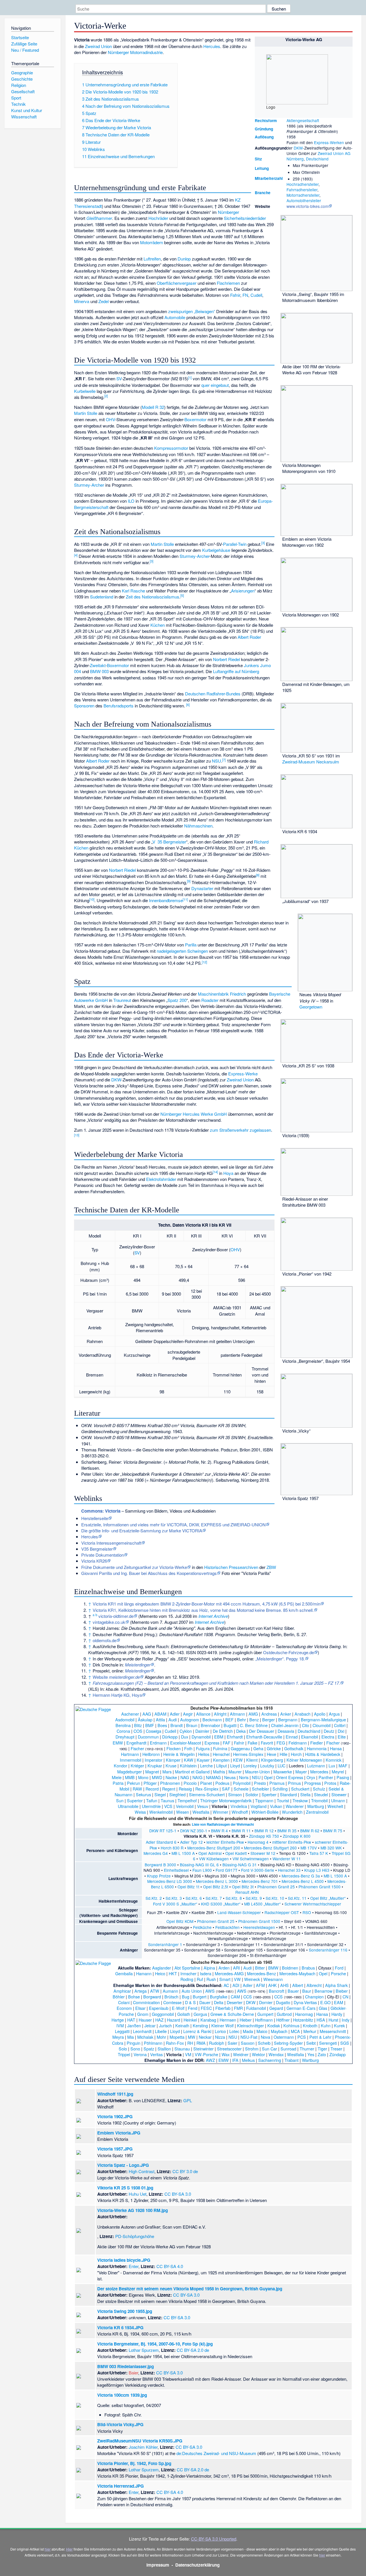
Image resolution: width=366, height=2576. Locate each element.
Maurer (235, 1772)
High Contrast (142, 2171)
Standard (288, 1794)
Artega (141, 1991)
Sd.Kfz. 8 (234, 1898)
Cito (306, 1725)
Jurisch (165, 2025)
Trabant (292, 2060)
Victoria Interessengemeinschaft (111, 1543)
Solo (123, 2049)
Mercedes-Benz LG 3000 (170, 1881)
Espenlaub (159, 2008)
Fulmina (220, 1748)
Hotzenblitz (303, 2020)
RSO (307, 1912)
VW (237, 1979)
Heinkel (190, 2020)
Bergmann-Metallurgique (323, 1719)
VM (188, 2054)
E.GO (325, 2002)
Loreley (250, 1766)
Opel (268, 1777)
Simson (235, 1794)
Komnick (334, 1760)
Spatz (149, 2049)
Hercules (212, 46)
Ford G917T (226, 1870)
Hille (284, 1754)
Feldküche (202, 1927)
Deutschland (317, 159)
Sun (120, 1800)
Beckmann (212, 1719)
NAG (185, 1777)
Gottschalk (294, 1748)
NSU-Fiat (249, 2037)
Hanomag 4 (258, 1842)
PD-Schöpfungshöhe (135, 2236)
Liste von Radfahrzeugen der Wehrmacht (223, 1824)
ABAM (160, 1714)
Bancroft (277, 1991)
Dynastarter (202, 888)
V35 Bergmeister (97, 1549)
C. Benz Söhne (254, 1725)
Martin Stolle (86, 413)
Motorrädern (152, 242)
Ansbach (303, 1714)
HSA (321, 2020)
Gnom (143, 2014)
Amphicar (122, 1991)
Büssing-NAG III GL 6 (199, 1865)
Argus (334, 1714)
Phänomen (170, 1783)
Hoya (228, 1173)
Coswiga (154, 1731)
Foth (188, 1748)
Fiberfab (223, 2008)
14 (215, 1172)
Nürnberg (295, 159)
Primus (294, 1783)
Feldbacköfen (227, 1927)
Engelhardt (136, 1743)
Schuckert (300, 1789)
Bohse (134, 1997)
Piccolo (190, 1783)
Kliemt (252, 1760)
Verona (140, 2054)
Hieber (246, 2020)
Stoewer (339, 1794)
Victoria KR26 (94, 1561)
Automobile (175, 317)
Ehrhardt (235, 1737)
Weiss (140, 1812)
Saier (232, 2043)
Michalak (145, 2037)
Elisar (140, 2008)
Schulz (319, 1789)
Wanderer (295, 1806)
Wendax (276, 2054)
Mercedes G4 (156, 1853)
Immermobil (131, 1760)
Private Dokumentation (103, 1555)
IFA (235, 2060)
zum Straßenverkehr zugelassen (240, 1130)
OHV (110, 419)
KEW (238, 1760)
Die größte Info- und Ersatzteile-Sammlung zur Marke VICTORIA (142, 1530)
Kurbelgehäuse (216, 550)
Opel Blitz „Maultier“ (328, 1898)
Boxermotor (195, 419)
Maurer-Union (257, 1772)
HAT (131, 2020)
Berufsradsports (119, 706)
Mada (248, 2031)
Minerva (82, 301)
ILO (131, 501)
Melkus (248, 2060)
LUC (282, 1766)
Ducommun (148, 1737)
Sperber (269, 1794)
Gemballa (124, 1973)
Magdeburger (130, 1772)
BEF (229, 1719)
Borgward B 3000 (160, 1865)
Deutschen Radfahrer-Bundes (213, 694)
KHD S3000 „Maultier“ (221, 1904)
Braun (192, 1725)
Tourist (283, 1800)
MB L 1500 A (183, 1853)
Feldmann (298, 1743)
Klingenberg (272, 1760)
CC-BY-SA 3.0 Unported (214, 2539)
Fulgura (203, 1748)
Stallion (164, 2049)
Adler (175, 1714)
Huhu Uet (138, 2194)
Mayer (301, 1772)
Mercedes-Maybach (297, 1973)
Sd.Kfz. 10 (275, 1898)
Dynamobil (201, 1737)
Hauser (145, 2020)
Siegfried (177, 1794)
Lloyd (235, 1766)
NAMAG (213, 1777)
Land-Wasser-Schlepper (239, 1912)
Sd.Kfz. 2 (154, 1898)
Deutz (329, 1731)
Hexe (271, 1754)
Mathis (219, 1772)
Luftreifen (152, 259)
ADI (236, 1985)
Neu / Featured (25, 50)
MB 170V (309, 1848)
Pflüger (150, 1783)
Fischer (333, 1743)
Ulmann (338, 1800)
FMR (238, 2008)
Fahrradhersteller (302, 190)
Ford (339, 1968)
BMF (150, 1725)
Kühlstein (188, 1766)
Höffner (283, 2020)
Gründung (264, 129)
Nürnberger (228, 212)
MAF (343, 1766)
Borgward (152, 1997)
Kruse (171, 1766)
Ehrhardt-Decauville (264, 1737)
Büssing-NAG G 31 (240, 1865)
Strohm (252, 2049)
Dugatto (283, 2002)
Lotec (234, 2031)
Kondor (121, 1766)
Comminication (146, 2002)
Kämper (173, 1760)
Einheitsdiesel (176, 1870)
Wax (226, 2054)
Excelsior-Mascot (186, 1743)
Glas (323, 2008)
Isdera (206, 1973)
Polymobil (242, 1783)
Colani (124, 2002)
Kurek (339, 2025)
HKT (173, 1973)
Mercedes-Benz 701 (260, 1881)
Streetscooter (229, 2049)
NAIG (197, 1777)
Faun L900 (202, 1870)
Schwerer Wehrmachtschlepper (313, 1904)
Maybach (279, 2031)
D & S (190, 2002)
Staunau (182, 2049)
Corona (123, 1731)
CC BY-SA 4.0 (170, 2266)
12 (204, 962)
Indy (346, 2020)
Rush (211, 1979)
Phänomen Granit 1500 (320, 1887)
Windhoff (240, 1812)
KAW (189, 1760)
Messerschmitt (333, 2031)
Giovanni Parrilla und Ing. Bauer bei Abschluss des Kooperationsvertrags (149, 1573)
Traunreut (122, 1000)
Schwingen (198, 951)
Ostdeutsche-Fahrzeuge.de (289, 1652)
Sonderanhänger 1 (165, 1944)
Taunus (167, 1800)
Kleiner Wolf (222, 2025)
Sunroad (288, 2049)
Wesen (183, 1812)
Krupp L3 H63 (317, 1870)
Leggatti (122, 2031)
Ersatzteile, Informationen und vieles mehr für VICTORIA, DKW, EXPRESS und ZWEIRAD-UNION (173, 1524)
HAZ (159, 2020)
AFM (260, 1985)
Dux (185, 1737)
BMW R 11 (241, 1831)
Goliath (184, 2014)
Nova (265, 2037)
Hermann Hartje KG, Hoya (117, 1695)
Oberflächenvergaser (177, 283)
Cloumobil (322, 1725)
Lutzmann (316, 1766)
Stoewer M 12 (263, 1853)
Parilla (191, 945)
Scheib (264, 2043)
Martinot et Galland (192, 1772)
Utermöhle (151, 1806)
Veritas (156, 2054)
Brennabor (210, 1725)
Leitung (262, 168)
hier (48, 2549)
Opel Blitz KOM (180, 1921)
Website (116, 1677)
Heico (160, 1973)
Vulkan (276, 1806)
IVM (120, 2025)
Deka (241, 1731)
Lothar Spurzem (144, 2350)
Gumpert (265, 2014)
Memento (149, 1616)
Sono (135, 2049)
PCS (302, 2037)
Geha (258, 1748)
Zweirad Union (98, 46)
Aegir (188, 1714)
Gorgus (200, 2014)
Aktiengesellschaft (303, 120)
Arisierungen (243, 591)
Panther (326, 1777)
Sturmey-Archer (89, 485)
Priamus (277, 1783)
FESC (206, 2008)
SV (119, 378)
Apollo (320, 1714)
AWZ (210, 2060)
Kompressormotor (171, 448)
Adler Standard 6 (161, 1842)
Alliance (203, 1714)
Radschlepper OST (282, 1912)
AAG (147, 1714)
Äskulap (145, 1719)
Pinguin (134, 2043)
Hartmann (130, 1754)
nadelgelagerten (171, 951)
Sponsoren (84, 706)
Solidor (252, 1794)
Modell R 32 (153, 407)
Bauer (293, 1991)
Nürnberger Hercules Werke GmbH (194, 1114)
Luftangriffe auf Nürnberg (236, 671)
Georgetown (311, 1007)
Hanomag (304, 2014)
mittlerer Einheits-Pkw (292, 1842)
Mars (167, 1772)
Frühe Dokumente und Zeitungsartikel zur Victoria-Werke (134, 1567)
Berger (268, 1719)
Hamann (144, 1973)
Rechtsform (266, 121)
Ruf (200, 1979)
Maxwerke (283, 1772)
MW (192, 2037)
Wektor (258, 2054)
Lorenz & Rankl (197, 2031)
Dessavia (286, 1731)
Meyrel (338, 1772)
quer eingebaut (215, 385)
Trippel (124, 2054)
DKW (298, 148)
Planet (206, 1783)
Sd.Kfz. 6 (194, 1898)
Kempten (221, 1760)
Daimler (202, 1731)
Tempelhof (187, 1800)
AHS (285, 1985)
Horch (296, 1754)
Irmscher (188, 1973)
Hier (69, 2549)
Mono (143, 1777)
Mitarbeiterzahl (269, 178)
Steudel (321, 1794)
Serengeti (328, 2043)
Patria (118, 1783)
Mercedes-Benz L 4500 (303, 1881)
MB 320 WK (331, 1848)
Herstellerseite (95, 1518)
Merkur (310, 2031)
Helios (204, 1754)
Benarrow (323, 1991)
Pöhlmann (153, 2043)
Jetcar (150, 2025)
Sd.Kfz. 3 (174, 1898)
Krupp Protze (159, 1876)
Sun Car (269, 2049)
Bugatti (230, 1725)
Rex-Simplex (207, 1789)
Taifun (152, 1800)
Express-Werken (329, 142)
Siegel (160, 1794)
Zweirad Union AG (334, 153)
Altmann (237, 1714)
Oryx (311, 1777)
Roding (187, 1979)
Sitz (258, 159)
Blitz (138, 1725)
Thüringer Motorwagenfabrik (226, 1800)
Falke (252, 1743)
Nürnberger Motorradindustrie (135, 52)
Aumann (170, 1991)
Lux (332, 1766)
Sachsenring (270, 2060)
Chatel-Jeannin (285, 1725)
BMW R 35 (287, 1831)
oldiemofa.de (105, 1640)
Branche (263, 193)
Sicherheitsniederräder (245, 218)
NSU (216, 761)
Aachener (130, 1714)
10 (92, 899)
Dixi (341, 1731)
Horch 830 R (172, 1848)
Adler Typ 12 (191, 1842)
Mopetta (177, 2037)
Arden (224, 1968)
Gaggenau (240, 1748)
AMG (253, 1714)
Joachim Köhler (143, 2447)
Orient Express (290, 1777)
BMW (273, 1968)
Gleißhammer (99, 218)
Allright (220, 1714)
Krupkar (155, 1766)
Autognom (190, 1719)
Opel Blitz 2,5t (216, 1887)
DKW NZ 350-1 (194, 1831)
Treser (336, 2049)
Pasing (343, 1777)
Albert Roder (249, 637)
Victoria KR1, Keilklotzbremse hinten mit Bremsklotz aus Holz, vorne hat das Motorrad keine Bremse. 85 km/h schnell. (203, 1610)
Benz (254, 1719)
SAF (226, 1789)
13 (77, 1135)
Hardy (337, 2014)
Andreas (269, 1714)
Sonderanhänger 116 (328, 1950)
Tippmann (264, 1800)
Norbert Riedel (226, 659)
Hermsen (228, 2020)
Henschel (221, 1754)
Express (212, 1743)
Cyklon (186, 1731)
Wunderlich (292, 1812)
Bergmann (288, 1719)
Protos (330, 1783)
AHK (272, 1985)
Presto (260, 1783)
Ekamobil (310, 1737)
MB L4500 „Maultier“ (262, 1904)
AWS (210, 1991)
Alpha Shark (336, 1985)
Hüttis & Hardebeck (323, 1754)
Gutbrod (284, 2014)
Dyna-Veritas (305, 2002)
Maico (262, 2031)
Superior (135, 1800)
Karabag (208, 2020)
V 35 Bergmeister (169, 842)
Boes (162, 1725)
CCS (248, 1997)
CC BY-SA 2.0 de (193, 2350)
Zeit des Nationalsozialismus (153, 597)
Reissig (185, 1789)
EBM (219, 1737)
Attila (160, 1719)
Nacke (171, 1777)
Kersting (200, 2025)
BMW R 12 (264, 1831)
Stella (305, 1794)
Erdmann (158, 1743)
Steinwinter (203, 2049)
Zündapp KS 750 (264, 1836)
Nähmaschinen (198, 826)
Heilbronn (151, 1754)
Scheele (241, 1789)
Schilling (280, 1789)
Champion (314, 1997)
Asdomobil (125, 1719)
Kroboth (310, 2025)
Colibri (340, 1725)
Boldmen (290, 1968)
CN (345, 1997)
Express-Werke (243, 1074)
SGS (345, 2043)
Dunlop (184, 259)
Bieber (342, 1991)
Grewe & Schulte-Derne (232, 2014)
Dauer (205, 2002)
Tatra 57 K (319, 1853)
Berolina (123, 1725)
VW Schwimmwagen (251, 1859)
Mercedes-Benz (261, 1973)
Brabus (308, 1968)
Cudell (256, 295)
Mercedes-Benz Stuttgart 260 (270, 1848)
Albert (298, 1985)
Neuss (230, 1777)
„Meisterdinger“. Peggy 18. (280, 1659)
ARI (236, 1968)
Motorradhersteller (303, 195)
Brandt (177, 1725)
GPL (188, 2100)
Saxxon (248, 2043)
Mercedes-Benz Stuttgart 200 (214, 1848)
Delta (219, 2002)
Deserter (235, 2002)
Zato (322, 2054)
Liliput (221, 1766)
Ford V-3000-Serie (258, 1870)
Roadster (210, 1000)
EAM (339, 2002)
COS (138, 1731)
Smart (225, 1979)
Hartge (118, 2020)
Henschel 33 (289, 1870)
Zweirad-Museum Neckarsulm (311, 762)
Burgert (200, 1997)
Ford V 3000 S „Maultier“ (175, 1904)
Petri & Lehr (320, 2037)
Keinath (182, 2025)
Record (152, 1789)
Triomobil (319, 1800)
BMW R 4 (219, 1831)
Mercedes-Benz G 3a (301, 1876)
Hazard (174, 2020)
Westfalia (201, 1812)
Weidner (241, 2054)
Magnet (152, 1772)
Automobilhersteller (304, 200)
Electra (328, 1737)
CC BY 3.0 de (185, 2171)
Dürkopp (170, 1737)
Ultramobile (128, 1806)
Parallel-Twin (235, 544)
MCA (295, 2031)
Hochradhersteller (303, 184)
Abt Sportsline (187, 1968)
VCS (168, 1806)
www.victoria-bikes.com (307, 206)
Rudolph (217, 2043)
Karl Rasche (133, 591)
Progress (313, 1783)
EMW (118, 1743)
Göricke (274, 1748)
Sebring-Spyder (288, 2043)
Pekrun (134, 1783)
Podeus (222, 1783)
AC (226, 1985)
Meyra (118, 2037)
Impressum (158, 2565)
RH (190, 2043)
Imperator (154, 1760)
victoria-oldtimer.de (116, 1616)
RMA (201, 2043)
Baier (133, 2373)
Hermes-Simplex (248, 1754)
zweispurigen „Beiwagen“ (192, 311)
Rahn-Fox (175, 2043)
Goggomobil (163, 2014)
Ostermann (284, 2037)
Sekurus (143, 1794)
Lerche (206, 1766)
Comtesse (172, 2002)
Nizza (220, 2037)
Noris (244, 1777)
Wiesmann (273, 1979)
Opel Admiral (210, 1853)
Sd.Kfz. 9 (254, 1898)
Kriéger (137, 1766)
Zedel (104, 301)
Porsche (338, 1973)
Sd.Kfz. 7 (214, 1898)
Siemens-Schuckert (207, 1794)
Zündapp (338, 2054)
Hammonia (317, 1748)
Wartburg (316, 1806)
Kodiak (274, 2025)
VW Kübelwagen (214, 1859)
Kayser (203, 1760)
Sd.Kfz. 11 (297, 1898)
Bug (186, 1997)
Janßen (134, 2025)
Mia (131, 2037)
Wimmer (220, 1812)
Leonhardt (142, 2031)
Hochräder (158, 218)
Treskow (300, 1800)
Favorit (267, 1743)
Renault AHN (247, 1892)
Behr (241, 1719)
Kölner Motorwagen (304, 1760)
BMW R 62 (310, 1831)
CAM (235, 1997)
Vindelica (239, 1806)
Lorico (220, 2031)
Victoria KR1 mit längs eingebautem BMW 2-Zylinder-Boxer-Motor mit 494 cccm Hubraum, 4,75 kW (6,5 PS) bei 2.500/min (206, 1604)
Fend (193, 2008)
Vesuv (203, 1806)
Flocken (174, 1748)
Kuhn (326, 2025)
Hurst (333, 2020)
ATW (155, 1991)
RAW (137, 1789)
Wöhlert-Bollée (265, 1812)
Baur (307, 1991)
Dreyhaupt (125, 1737)
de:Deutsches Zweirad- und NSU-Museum (216, 2453)
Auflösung (264, 137)
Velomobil (185, 1806)
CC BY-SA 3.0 (178, 2194)
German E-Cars (301, 2008)
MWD (157, 1777)
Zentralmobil (317, 1812)
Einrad (292, 1737)
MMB (130, 1777)
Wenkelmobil (161, 1812)
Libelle (161, 2031)
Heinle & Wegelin (179, 1754)
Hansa (336, 1748)
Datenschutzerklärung (197, 2565)
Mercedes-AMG (229, 1973)
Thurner (307, 2049)
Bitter (260, 1968)
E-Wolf (178, 2008)
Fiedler (317, 1743)
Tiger (322, 2049)
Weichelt (335, 1806)
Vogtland (258, 1806)
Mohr (161, 2037)
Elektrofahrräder (161, 1179)
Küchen (158, 625)
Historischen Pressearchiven (231, 1567)
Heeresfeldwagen (259, 1927)
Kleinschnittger (250, 2025)
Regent (169, 1789)
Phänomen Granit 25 (276, 1887)
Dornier (266, 2002)
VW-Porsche (206, 2054)
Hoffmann (264, 2020)
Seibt (311, 2043)
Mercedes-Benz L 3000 (217, 1881)
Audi (173, 1719)
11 (185, 899)
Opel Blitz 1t (188, 1887)
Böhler (119, 1997)
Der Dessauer (262, 1731)
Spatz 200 (177, 1000)
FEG (281, 1743)
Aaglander (162, 1968)
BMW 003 (99, 671)
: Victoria (101, 1511)
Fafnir (235, 295)
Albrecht (314, 1985)
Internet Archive (213, 1616)
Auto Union (192, 1991)
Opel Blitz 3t (243, 1887)
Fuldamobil (256, 2008)
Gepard (276, 2008)
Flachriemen (228, 283)
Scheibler (260, 1789)
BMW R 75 (333, 1831)
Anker (286, 1714)
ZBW (271, 1567)
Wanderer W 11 (287, 1859)
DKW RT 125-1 (163, 1831)
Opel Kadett (236, 1853)
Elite (342, 1737)
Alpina (209, 1968)
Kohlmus (291, 2025)
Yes (311, 2054)
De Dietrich (223, 1731)
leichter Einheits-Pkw (225, 1842)
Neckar (205, 2037)
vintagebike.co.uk (109, 1622)
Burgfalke (219, 1997)
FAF (227, 1743)
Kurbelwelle (85, 391)
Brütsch (171, 1997)
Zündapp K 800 (297, 1836)
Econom (124, 2008)
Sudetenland (102, 597)
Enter (134, 2266)
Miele (117, 1777)
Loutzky (267, 1766)
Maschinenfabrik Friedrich (222, 994)
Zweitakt (98, 665)
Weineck (252, 1979)
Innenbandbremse (166, 900)
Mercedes (319, 1772)
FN (245, 295)
